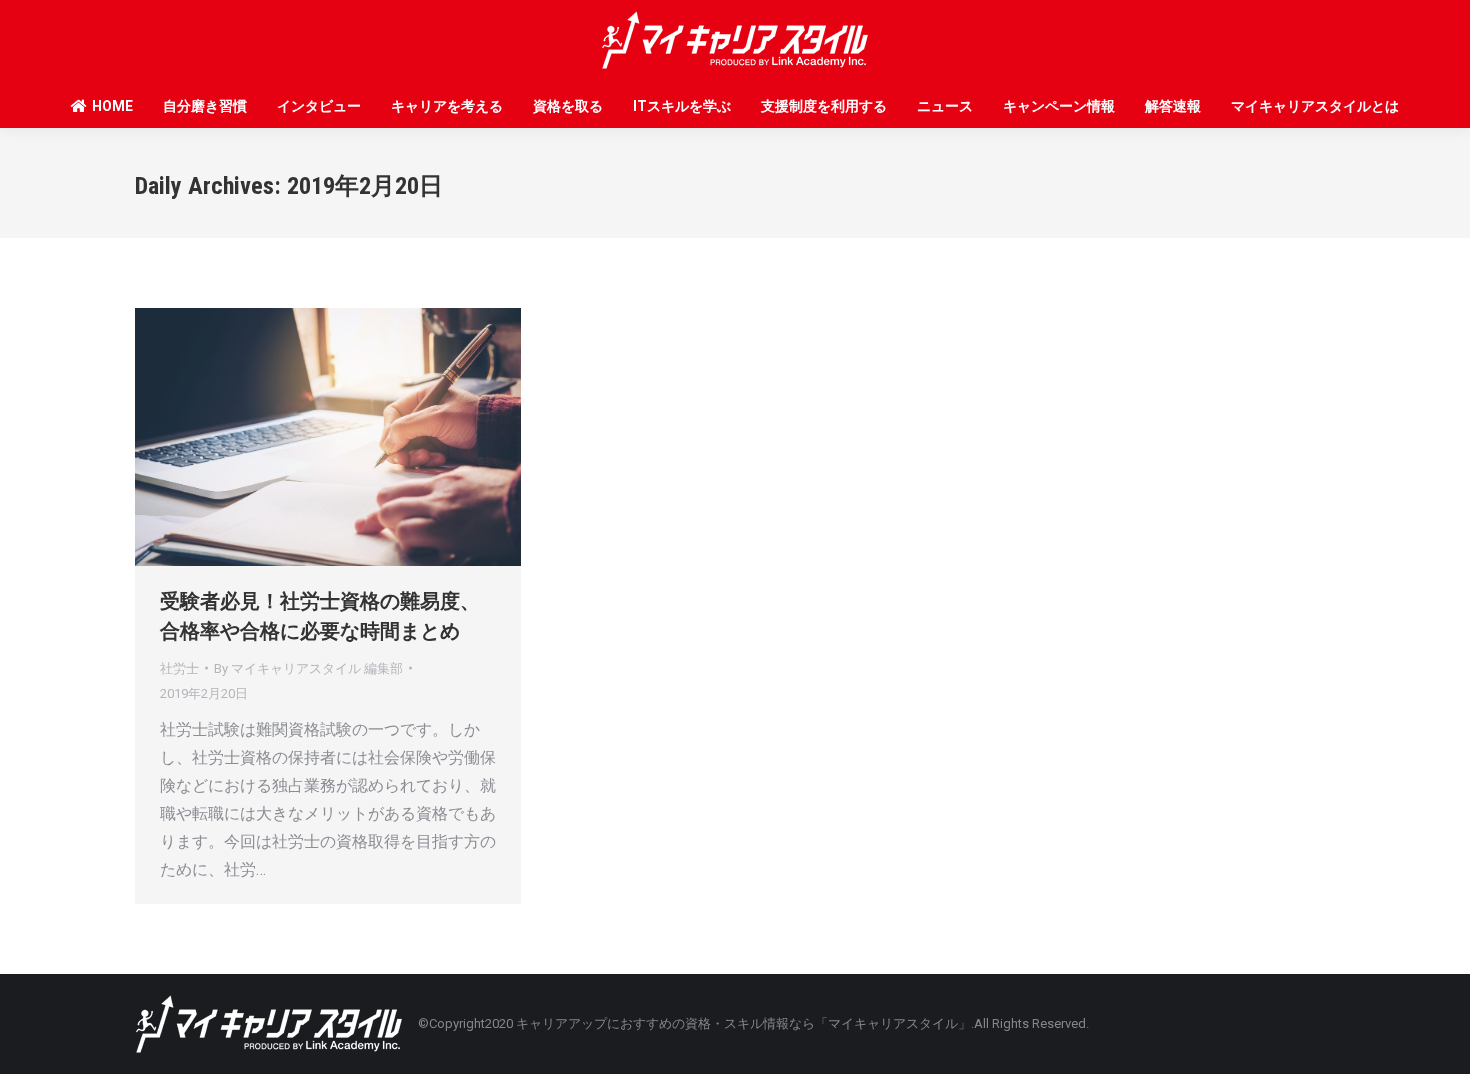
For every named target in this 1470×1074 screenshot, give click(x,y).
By (308, 668)
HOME (112, 106)
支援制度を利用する (824, 106)
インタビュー (319, 106)
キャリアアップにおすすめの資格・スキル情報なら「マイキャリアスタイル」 (743, 1023)
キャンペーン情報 (1059, 106)
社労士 (179, 668)
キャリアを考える (447, 106)
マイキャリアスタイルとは (1315, 106)
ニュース (945, 106)
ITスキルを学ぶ (682, 106)
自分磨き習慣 (205, 106)
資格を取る (568, 106)
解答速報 (1173, 106)
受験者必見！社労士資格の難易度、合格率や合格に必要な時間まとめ (320, 616)
